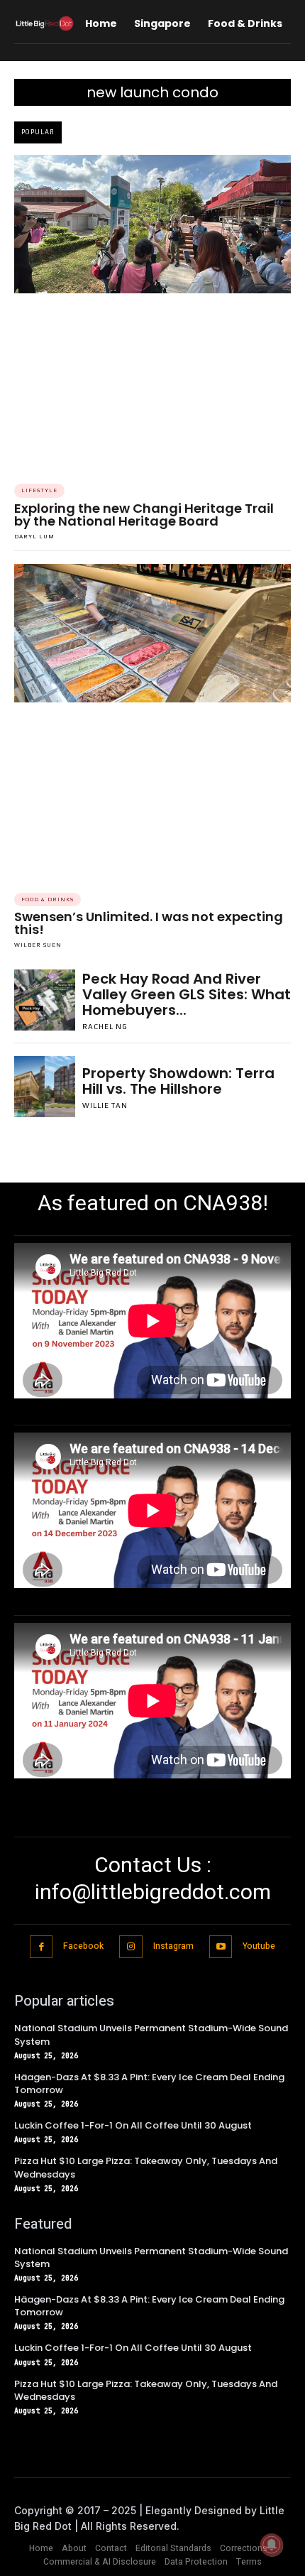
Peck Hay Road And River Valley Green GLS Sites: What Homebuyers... (187, 994)
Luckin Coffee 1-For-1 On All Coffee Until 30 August (133, 2125)
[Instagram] (131, 1947)
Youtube (259, 1946)
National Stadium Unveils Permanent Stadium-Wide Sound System (151, 2257)
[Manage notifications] (272, 2545)
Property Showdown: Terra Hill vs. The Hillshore (178, 1081)
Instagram (173, 1946)
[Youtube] (221, 1947)
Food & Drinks (48, 900)
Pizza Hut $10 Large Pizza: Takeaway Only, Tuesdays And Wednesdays (146, 2167)
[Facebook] (41, 1947)
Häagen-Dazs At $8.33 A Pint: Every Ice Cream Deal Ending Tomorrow (149, 2083)
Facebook (83, 1946)
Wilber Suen (38, 945)
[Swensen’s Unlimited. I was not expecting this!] (152, 633)
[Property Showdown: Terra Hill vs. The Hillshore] (45, 1087)
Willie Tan (105, 1105)
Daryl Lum (34, 537)
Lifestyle (39, 490)
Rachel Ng (105, 1027)
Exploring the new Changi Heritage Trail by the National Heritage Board (144, 515)
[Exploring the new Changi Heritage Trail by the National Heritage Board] (152, 224)
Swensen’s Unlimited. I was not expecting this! (149, 923)
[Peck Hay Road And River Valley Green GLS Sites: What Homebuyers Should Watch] (45, 1000)
